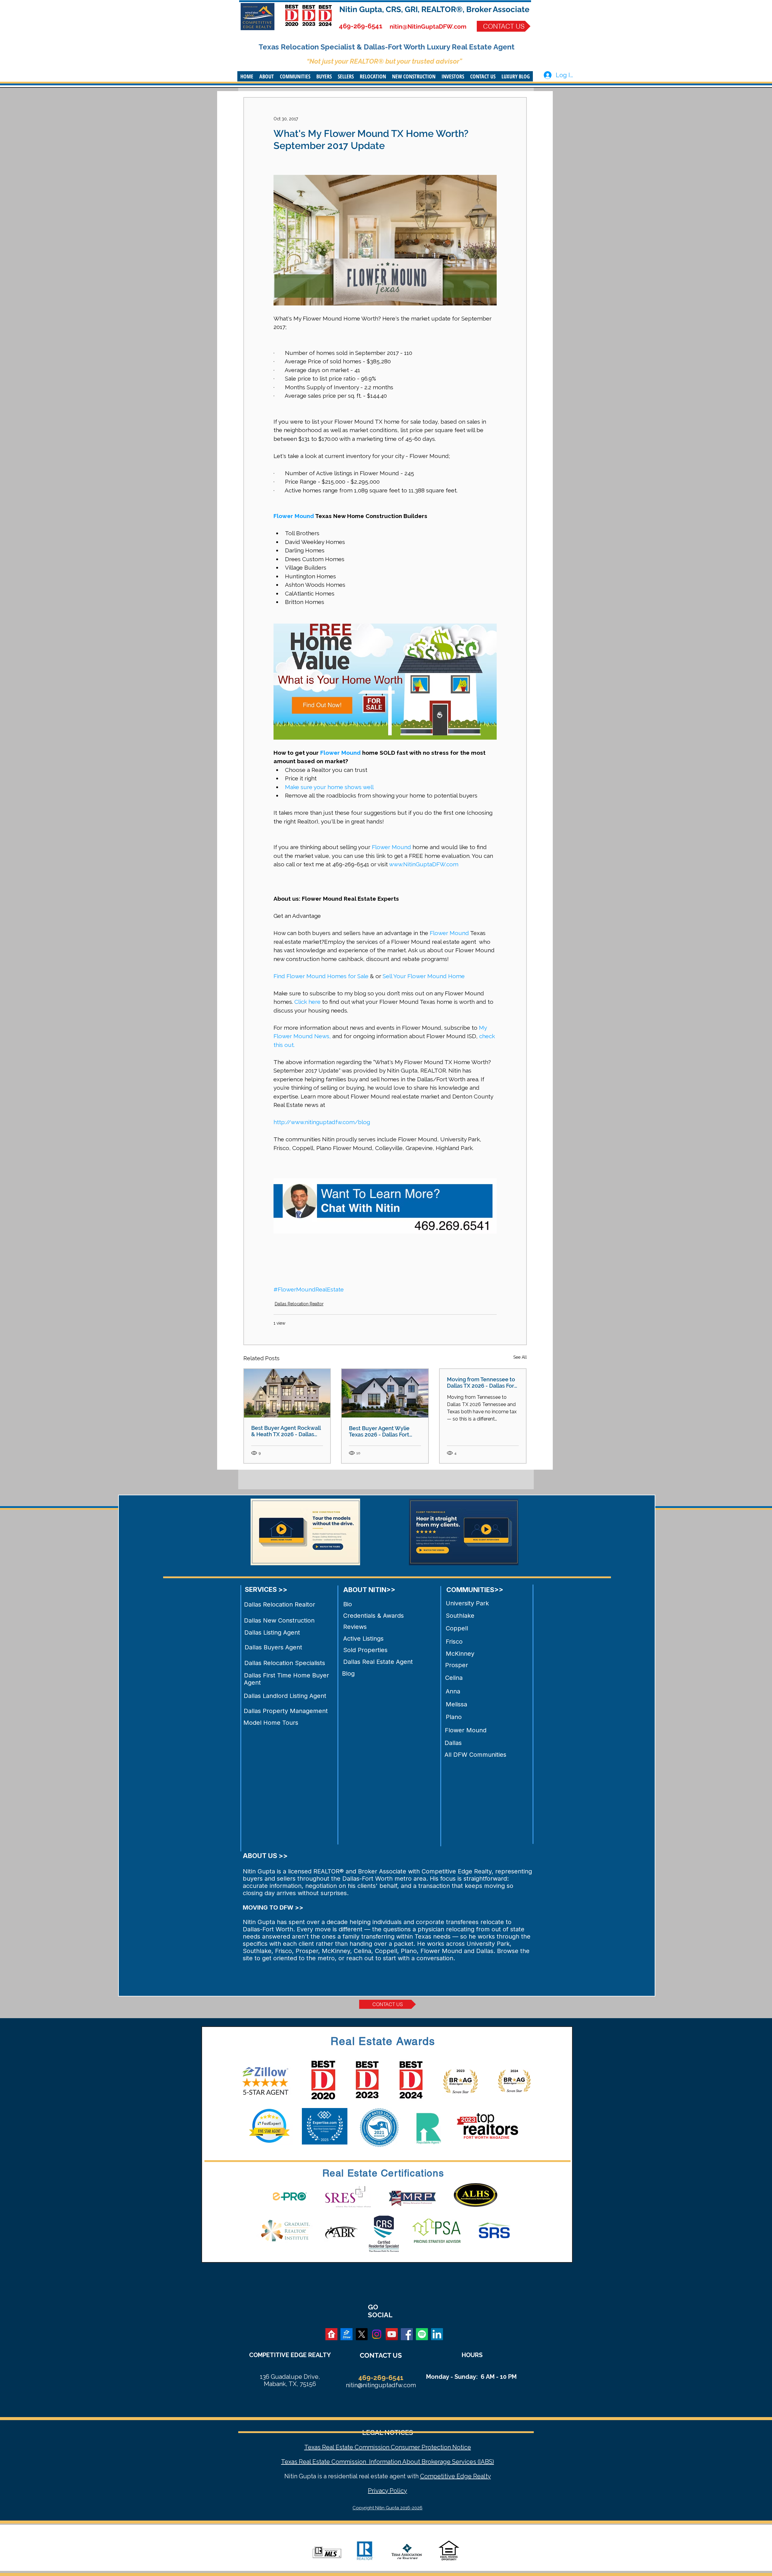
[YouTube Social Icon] (392, 2334)
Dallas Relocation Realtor (299, 1304)
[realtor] (331, 2334)
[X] (362, 2334)
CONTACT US (381, 2355)
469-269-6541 (361, 26)
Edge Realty (473, 2476)
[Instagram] (377, 2334)
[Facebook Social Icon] (407, 2334)
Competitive (438, 2476)
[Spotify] (422, 2334)
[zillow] (346, 2334)
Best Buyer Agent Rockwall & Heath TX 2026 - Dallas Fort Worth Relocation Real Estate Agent (286, 1431)
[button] (267, 76)
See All (520, 1357)
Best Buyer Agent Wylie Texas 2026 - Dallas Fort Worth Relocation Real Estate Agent (379, 1431)
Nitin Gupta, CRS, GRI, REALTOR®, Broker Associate (434, 9)
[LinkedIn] (437, 2334)
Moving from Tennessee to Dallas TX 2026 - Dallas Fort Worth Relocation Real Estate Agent (482, 1383)
